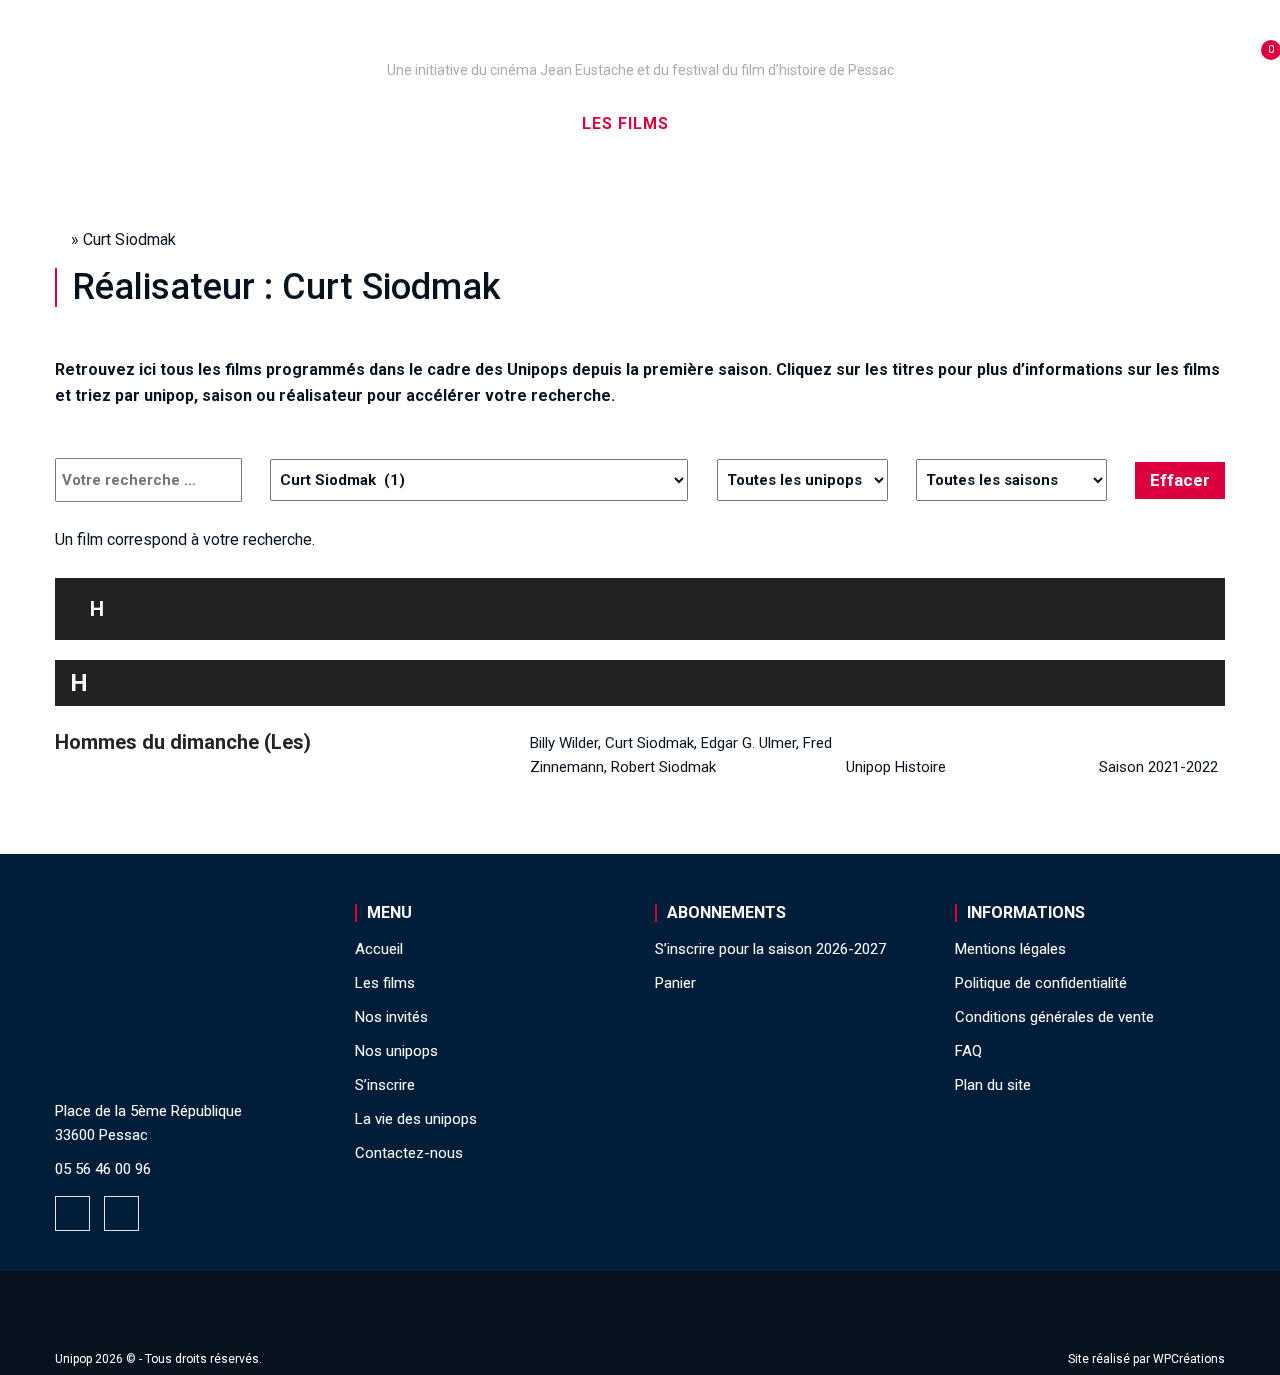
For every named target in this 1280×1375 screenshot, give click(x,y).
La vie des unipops (1057, 123)
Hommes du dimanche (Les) (183, 742)
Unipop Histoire (896, 767)
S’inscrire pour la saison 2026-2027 (770, 949)
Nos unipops (303, 123)
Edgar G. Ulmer (748, 743)
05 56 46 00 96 (103, 1169)
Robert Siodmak (663, 767)
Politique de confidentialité (1041, 983)
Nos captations (472, 123)
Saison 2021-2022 (1158, 767)
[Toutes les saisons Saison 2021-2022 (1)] (1011, 480)
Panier (675, 983)
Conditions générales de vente (1054, 1017)
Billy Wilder (564, 743)
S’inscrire (890, 123)
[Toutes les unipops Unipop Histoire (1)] (802, 480)
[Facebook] (72, 1213)
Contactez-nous (409, 1153)
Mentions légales (1010, 949)
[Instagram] (121, 1213)
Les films (625, 123)
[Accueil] (640, 42)
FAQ (968, 1051)
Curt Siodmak (649, 743)
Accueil (173, 123)
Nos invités (756, 123)
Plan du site (993, 1085)
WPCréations (1189, 1359)
